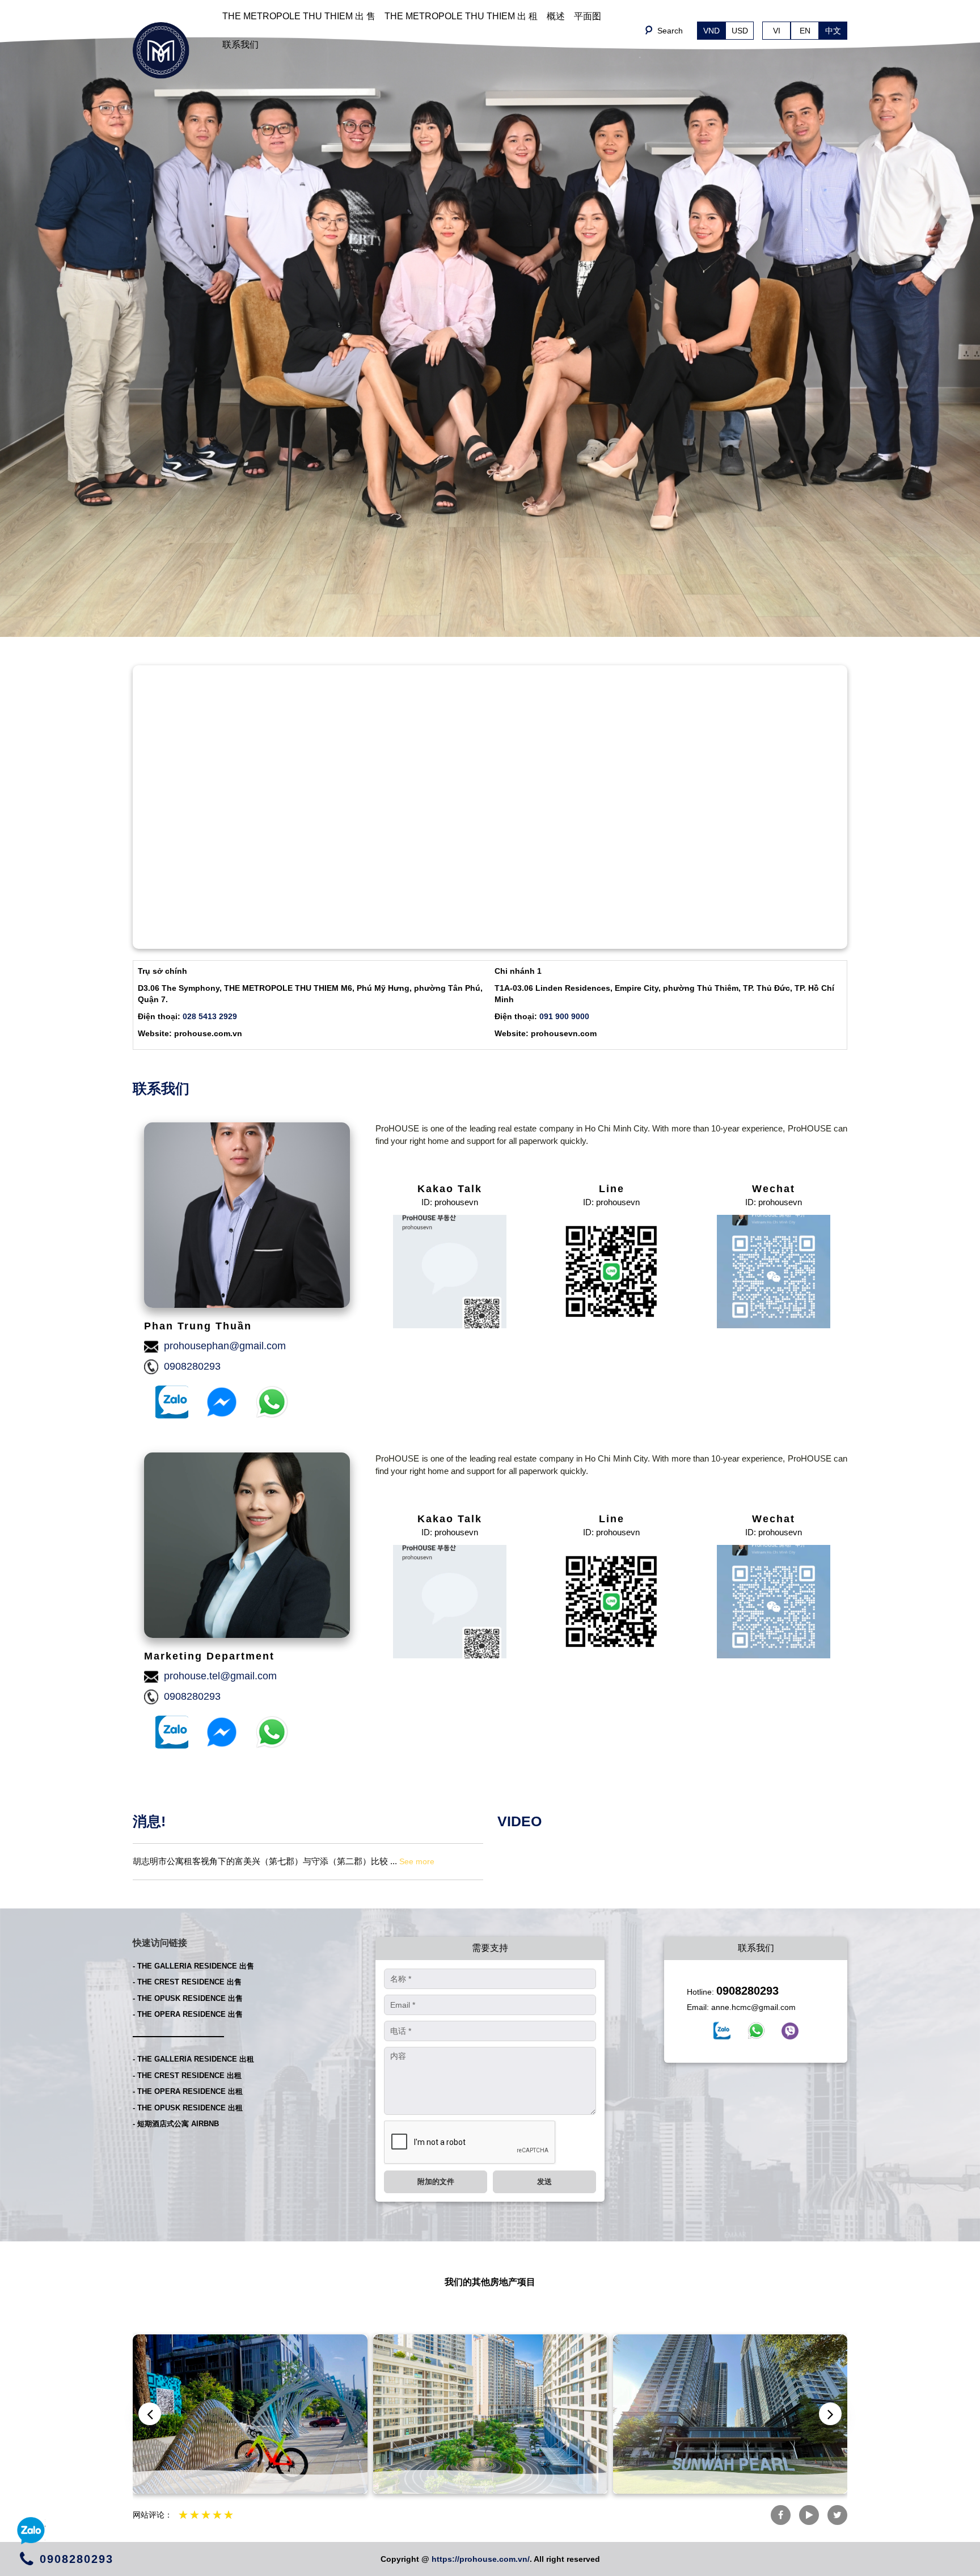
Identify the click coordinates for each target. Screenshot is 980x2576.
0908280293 (192, 1366)
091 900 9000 (564, 1016)
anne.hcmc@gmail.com (753, 2007)
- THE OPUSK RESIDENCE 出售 (188, 1998)
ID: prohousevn (450, 1202)
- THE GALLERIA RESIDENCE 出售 (193, 1966)
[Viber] (790, 2031)
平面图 (588, 16)
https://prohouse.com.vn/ (481, 2559)
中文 (833, 31)
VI (777, 31)
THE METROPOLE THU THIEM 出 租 (461, 16)
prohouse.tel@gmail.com (220, 1676)
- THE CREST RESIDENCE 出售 (187, 1982)
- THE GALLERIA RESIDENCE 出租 (193, 2059)
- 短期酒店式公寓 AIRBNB (176, 2124)
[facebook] (722, 2030)
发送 (544, 2182)
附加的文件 (436, 2182)
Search (670, 31)
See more (417, 1861)
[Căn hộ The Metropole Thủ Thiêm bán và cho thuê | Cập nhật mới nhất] (161, 50)
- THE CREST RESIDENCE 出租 (187, 2075)
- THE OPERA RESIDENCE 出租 (188, 2091)
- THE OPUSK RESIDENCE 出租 (188, 2108)
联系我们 (240, 45)
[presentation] (150, 2414)
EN (805, 31)
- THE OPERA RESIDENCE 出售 (188, 2014)
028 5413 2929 (210, 1016)
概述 (556, 16)
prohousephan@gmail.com (225, 1346)
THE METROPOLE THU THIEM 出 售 (299, 16)
